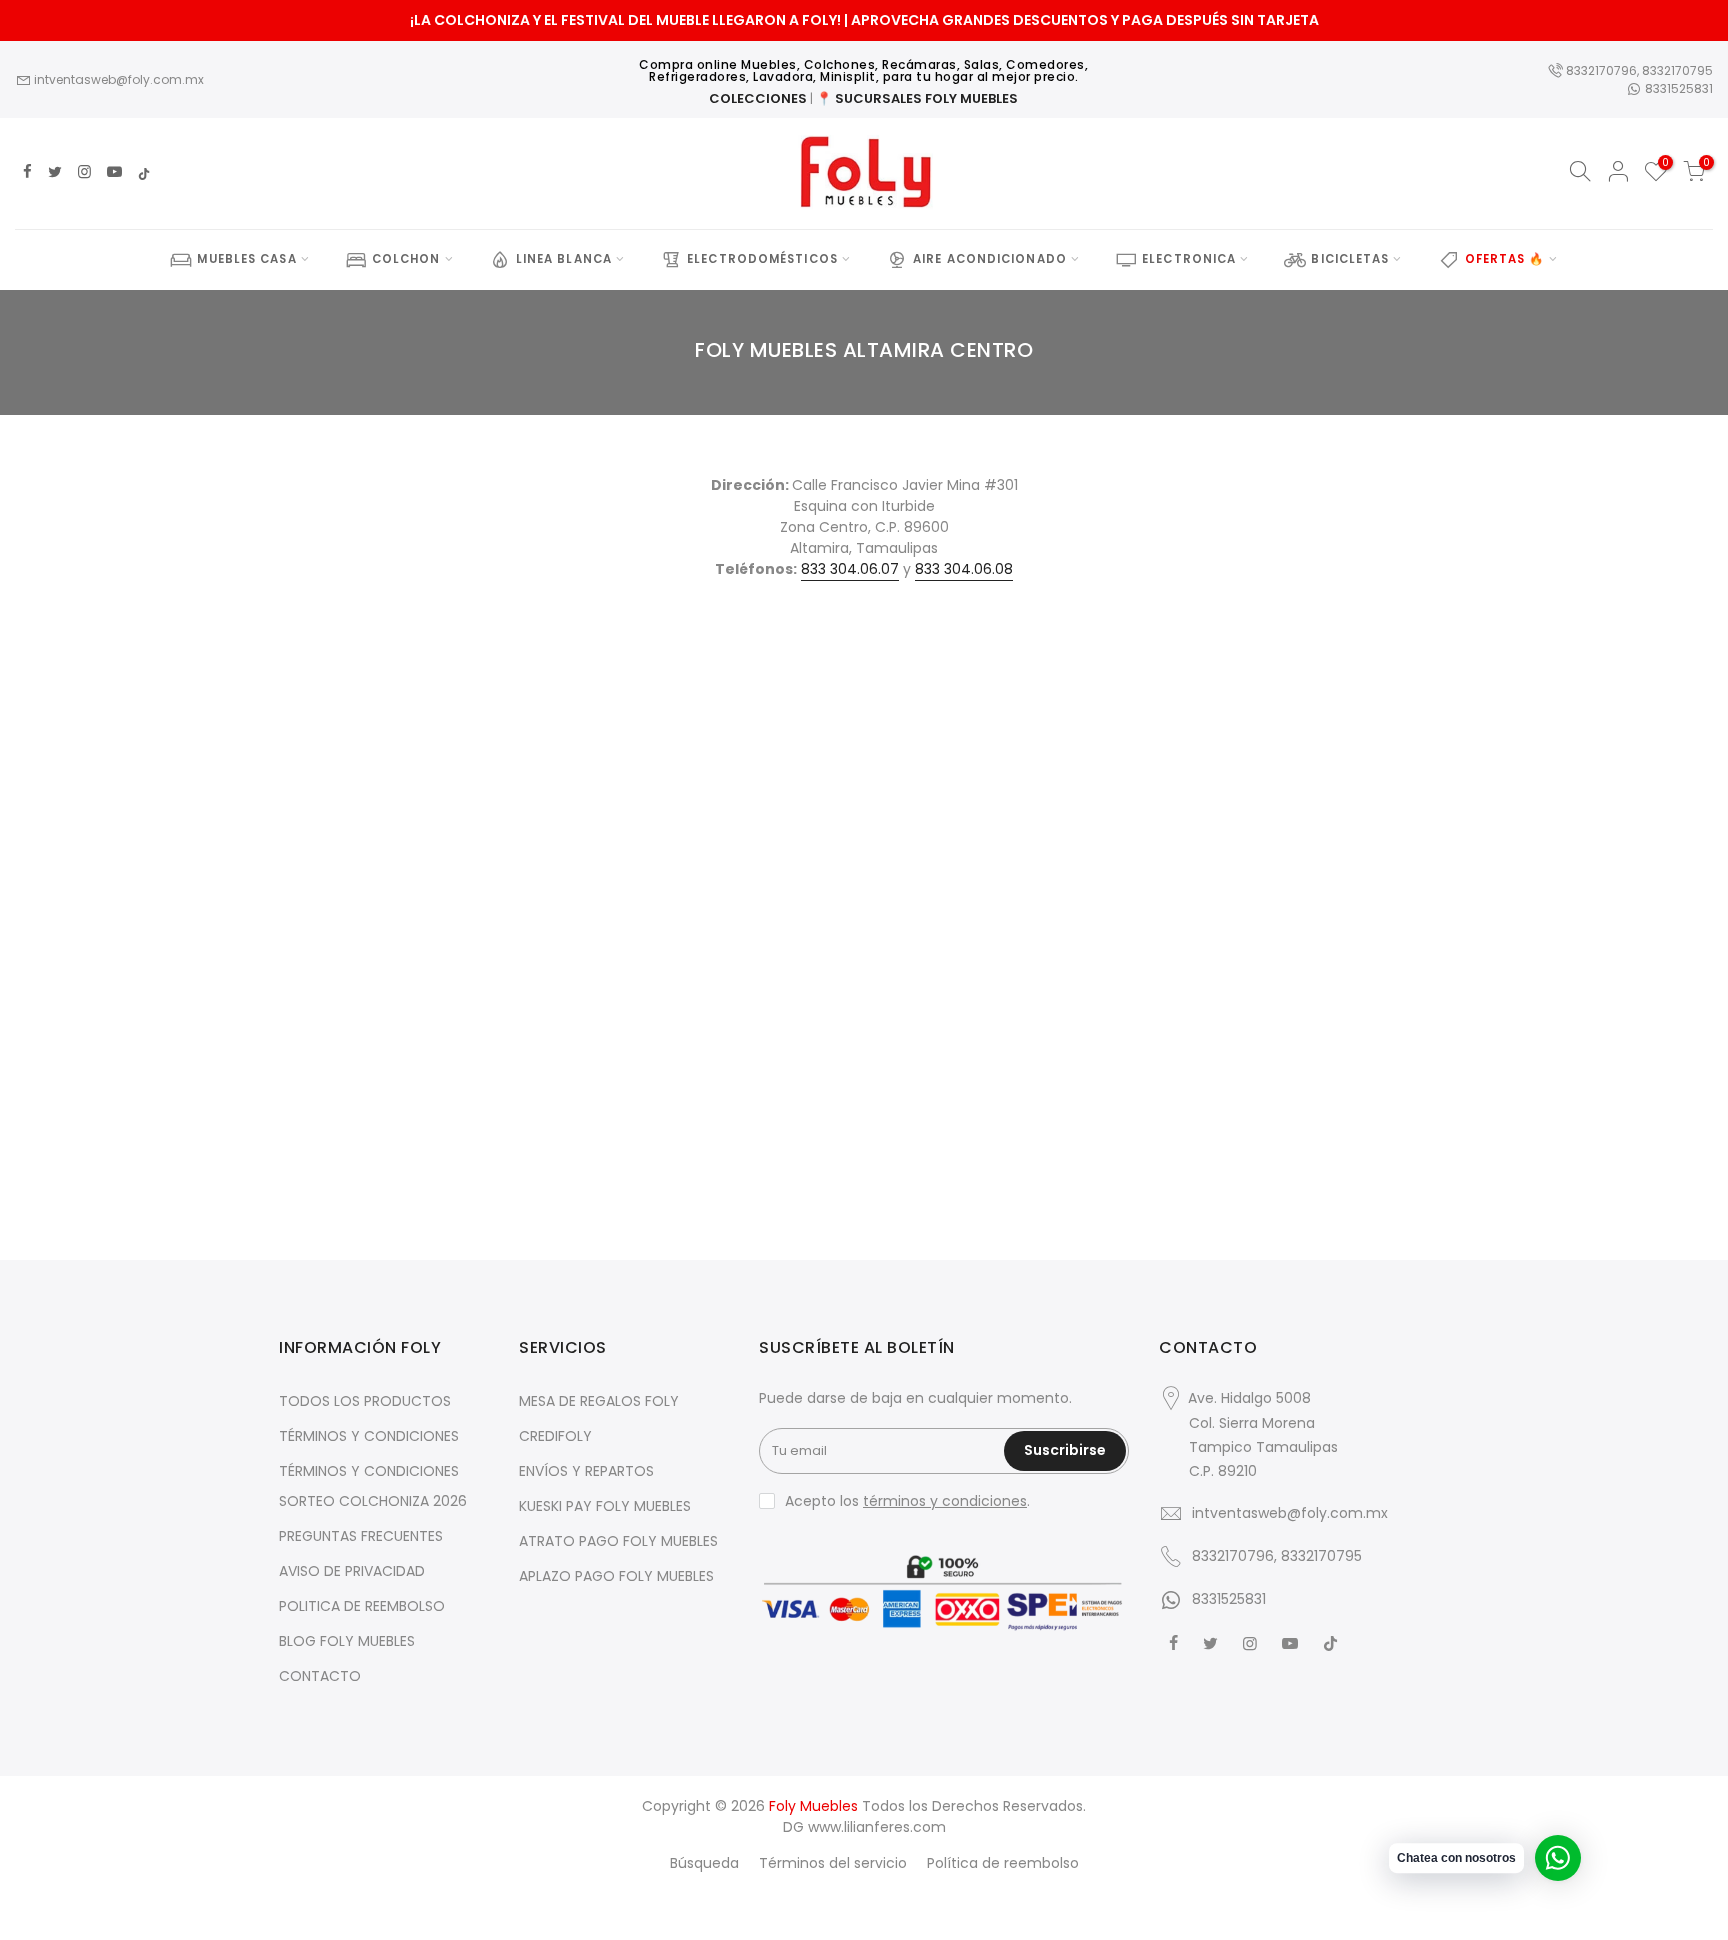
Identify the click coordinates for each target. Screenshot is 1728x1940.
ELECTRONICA (1189, 259)
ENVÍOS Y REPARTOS (586, 1471)
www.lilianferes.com (877, 1827)
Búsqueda (704, 1863)
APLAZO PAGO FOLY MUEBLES (616, 1576)
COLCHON (406, 259)
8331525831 (1677, 88)
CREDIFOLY (555, 1436)
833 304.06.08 (964, 569)
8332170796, (1602, 70)
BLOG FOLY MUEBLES (347, 1641)
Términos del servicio (833, 1863)
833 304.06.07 (850, 569)
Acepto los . (907, 1501)
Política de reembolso (1003, 1863)
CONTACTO (320, 1676)
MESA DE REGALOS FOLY (599, 1401)
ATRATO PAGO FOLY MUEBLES (618, 1541)
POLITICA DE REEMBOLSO (362, 1606)
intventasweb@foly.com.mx (117, 79)
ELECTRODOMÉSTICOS (762, 259)
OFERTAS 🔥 (1505, 259)
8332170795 (1677, 70)
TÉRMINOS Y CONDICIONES (369, 1436)
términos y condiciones (945, 1501)
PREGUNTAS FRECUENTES (361, 1536)
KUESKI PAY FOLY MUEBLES (605, 1506)
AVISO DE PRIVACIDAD (352, 1571)
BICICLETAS (1350, 259)
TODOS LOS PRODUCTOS (365, 1401)
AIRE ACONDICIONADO (990, 259)
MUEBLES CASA (246, 259)
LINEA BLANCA (564, 259)
